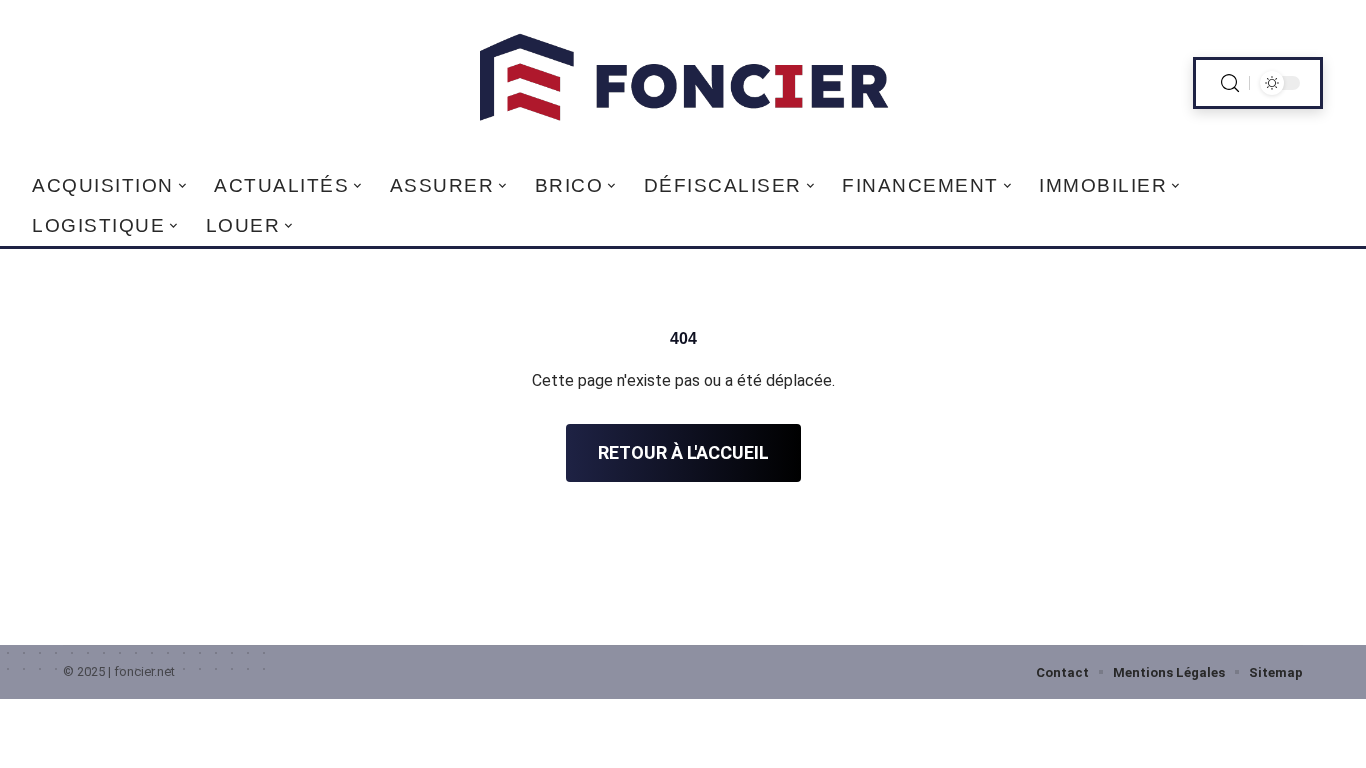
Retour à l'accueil (683, 452)
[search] (1230, 83)
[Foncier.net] (682, 83)
